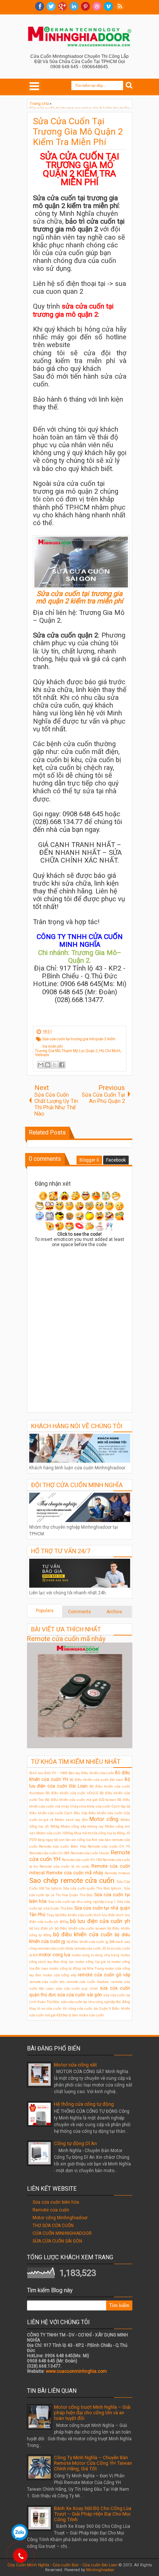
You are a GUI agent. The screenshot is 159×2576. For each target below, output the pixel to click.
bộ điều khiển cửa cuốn (83, 1935)
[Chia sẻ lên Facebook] (62, 1065)
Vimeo (108, 6)
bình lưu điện (104, 1915)
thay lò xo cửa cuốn (45, 2008)
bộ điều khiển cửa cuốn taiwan (80, 1928)
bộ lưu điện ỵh (41, 1928)
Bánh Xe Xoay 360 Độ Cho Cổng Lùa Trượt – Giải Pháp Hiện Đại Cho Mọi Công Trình (93, 2514)
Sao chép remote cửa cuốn (72, 1880)
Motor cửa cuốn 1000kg (55, 1833)
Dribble (97, 6)
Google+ (62, 6)
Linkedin (74, 6)
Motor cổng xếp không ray (82, 1826)
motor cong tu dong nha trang (96, 1955)
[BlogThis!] (48, 1065)
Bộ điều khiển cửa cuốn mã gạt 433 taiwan (81, 1800)
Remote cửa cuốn (51, 2210)
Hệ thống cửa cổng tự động (84, 2104)
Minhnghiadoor (100, 2570)
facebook (40, 6)
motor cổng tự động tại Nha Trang (77, 1968)
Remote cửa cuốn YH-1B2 (82, 1860)
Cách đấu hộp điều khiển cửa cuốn (93, 1813)
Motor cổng (104, 1819)
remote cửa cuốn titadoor (88, 1982)
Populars (45, 1611)
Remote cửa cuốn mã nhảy (66, 1639)
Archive (114, 1612)
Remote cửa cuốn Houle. (90, 1853)
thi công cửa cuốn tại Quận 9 (87, 2008)
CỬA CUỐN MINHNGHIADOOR (62, 2233)
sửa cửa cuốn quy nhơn (77, 1988)
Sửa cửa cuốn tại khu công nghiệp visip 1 (82, 1902)
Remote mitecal (117, 1873)
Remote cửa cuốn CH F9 (109, 1846)
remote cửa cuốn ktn (47, 1982)
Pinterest (85, 6)
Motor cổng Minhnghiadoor (60, 2218)
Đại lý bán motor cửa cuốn (83, 2015)
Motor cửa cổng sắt (75, 2065)
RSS (120, 6)
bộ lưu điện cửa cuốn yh (100, 1921)
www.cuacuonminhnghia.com (76, 2371)
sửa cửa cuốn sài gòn (80, 1995)
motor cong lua (55, 1955)
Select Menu (34, 86)
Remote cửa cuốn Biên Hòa (62, 1846)
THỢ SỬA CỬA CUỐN (53, 2226)
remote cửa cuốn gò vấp (104, 1975)
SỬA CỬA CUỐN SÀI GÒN (57, 2241)
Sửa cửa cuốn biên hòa (56, 2202)
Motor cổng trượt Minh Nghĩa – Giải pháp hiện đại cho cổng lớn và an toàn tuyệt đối (92, 2413)
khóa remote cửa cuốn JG (86, 1948)
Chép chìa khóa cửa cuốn (91, 1806)
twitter (51, 6)
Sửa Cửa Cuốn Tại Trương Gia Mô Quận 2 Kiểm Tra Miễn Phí (78, 132)
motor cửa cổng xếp (60, 1975)
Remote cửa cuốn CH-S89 (50, 1853)
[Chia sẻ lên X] (55, 1065)
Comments (79, 1612)
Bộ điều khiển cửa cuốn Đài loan (97, 1780)
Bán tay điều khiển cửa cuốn (91, 1773)
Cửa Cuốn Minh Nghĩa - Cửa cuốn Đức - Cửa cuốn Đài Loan (62, 2565)
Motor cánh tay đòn (71, 1820)
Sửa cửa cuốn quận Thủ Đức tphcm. (93, 1888)
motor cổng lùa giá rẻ (93, 1962)
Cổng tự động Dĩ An (75, 2143)
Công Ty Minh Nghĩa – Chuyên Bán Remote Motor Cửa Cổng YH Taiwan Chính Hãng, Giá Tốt (93, 2463)
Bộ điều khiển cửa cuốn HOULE (72, 1793)
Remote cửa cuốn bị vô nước (65, 1866)
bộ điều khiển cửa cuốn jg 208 (91, 1942)
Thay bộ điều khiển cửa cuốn (70, 1915)
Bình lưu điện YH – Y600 (48, 1773)
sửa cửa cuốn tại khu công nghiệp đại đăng (95, 2002)
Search (129, 85)
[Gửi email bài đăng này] (41, 1065)
